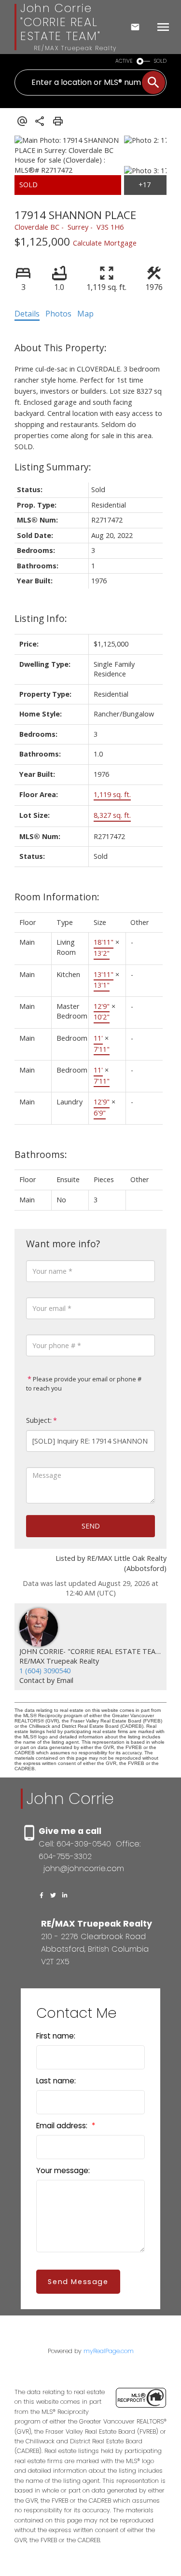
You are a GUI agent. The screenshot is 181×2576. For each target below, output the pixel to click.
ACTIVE (124, 61)
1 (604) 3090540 (45, 1671)
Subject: (39, 1420)
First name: (56, 2036)
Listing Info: (41, 618)
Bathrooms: (41, 1154)
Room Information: (57, 897)
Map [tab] (85, 314)
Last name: (56, 2081)
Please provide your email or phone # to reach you (84, 1384)
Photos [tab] (58, 314)
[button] (42, 1895)
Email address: (63, 2126)
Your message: (63, 2170)
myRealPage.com (109, 2351)
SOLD (160, 61)
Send (91, 1526)
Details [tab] (27, 314)
